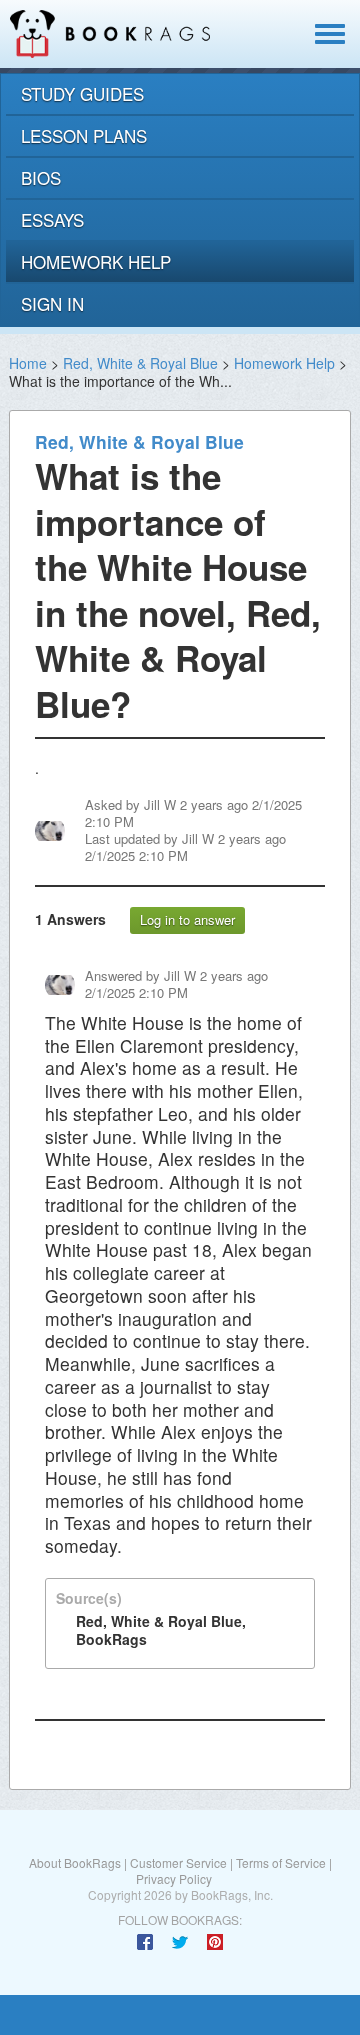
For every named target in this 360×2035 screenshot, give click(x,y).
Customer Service (178, 1862)
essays (52, 219)
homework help (96, 261)
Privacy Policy (174, 1878)
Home (28, 363)
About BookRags (75, 1862)
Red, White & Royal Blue (140, 363)
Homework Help (284, 363)
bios (41, 177)
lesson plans (84, 135)
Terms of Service (281, 1862)
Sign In (52, 303)
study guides (82, 93)
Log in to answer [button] (187, 919)
